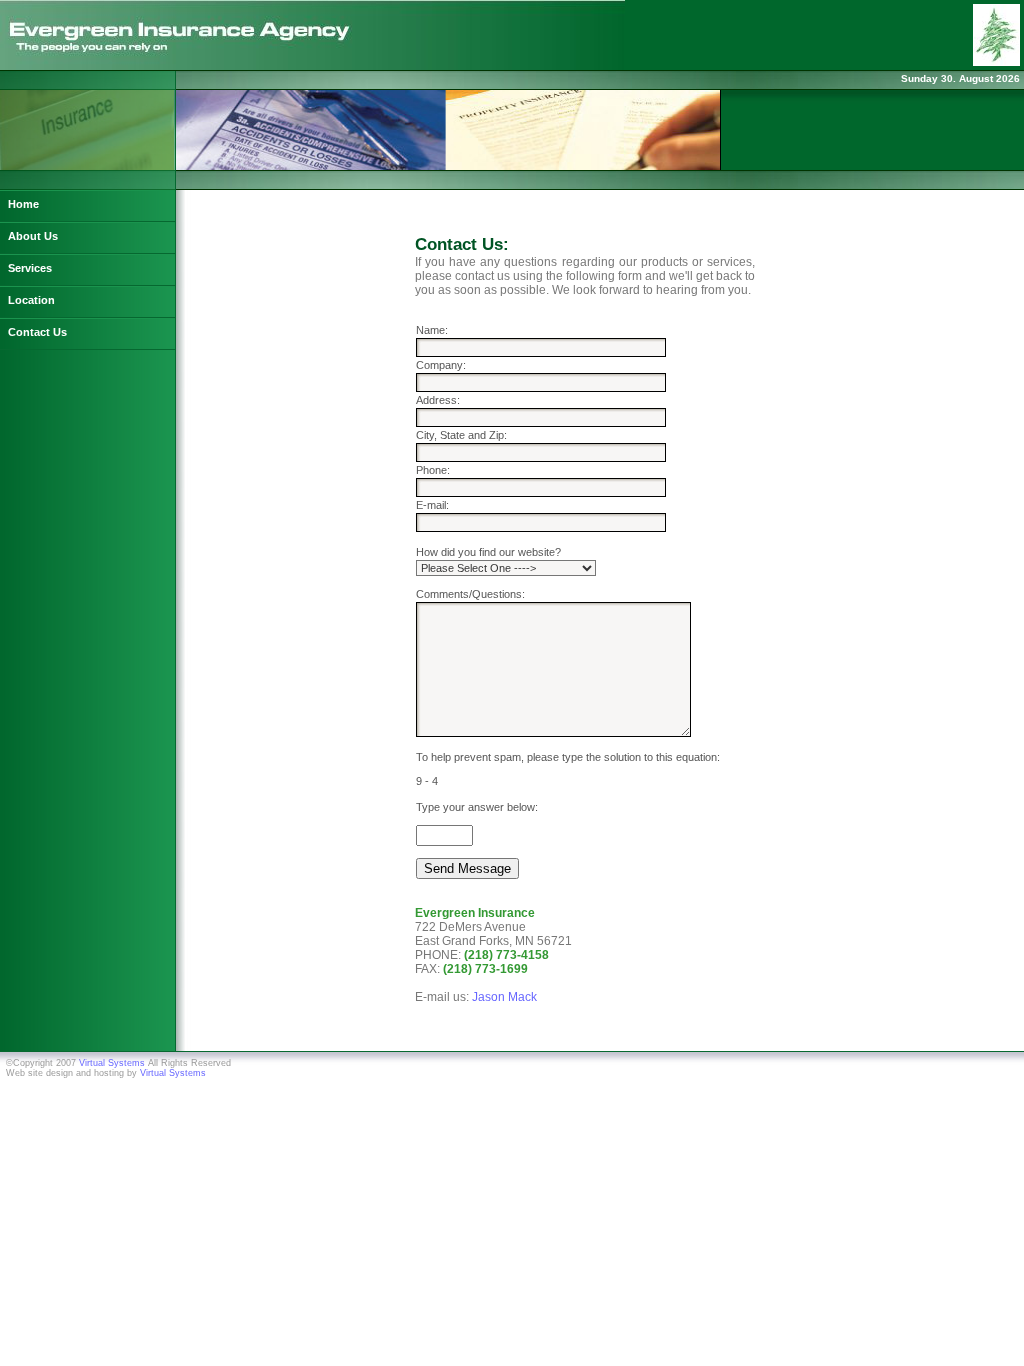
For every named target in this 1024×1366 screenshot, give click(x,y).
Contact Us (37, 332)
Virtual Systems (112, 1063)
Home (23, 204)
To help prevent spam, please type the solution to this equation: (568, 757)
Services (30, 268)
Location (31, 300)
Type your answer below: (477, 807)
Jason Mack (504, 997)
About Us (33, 236)
